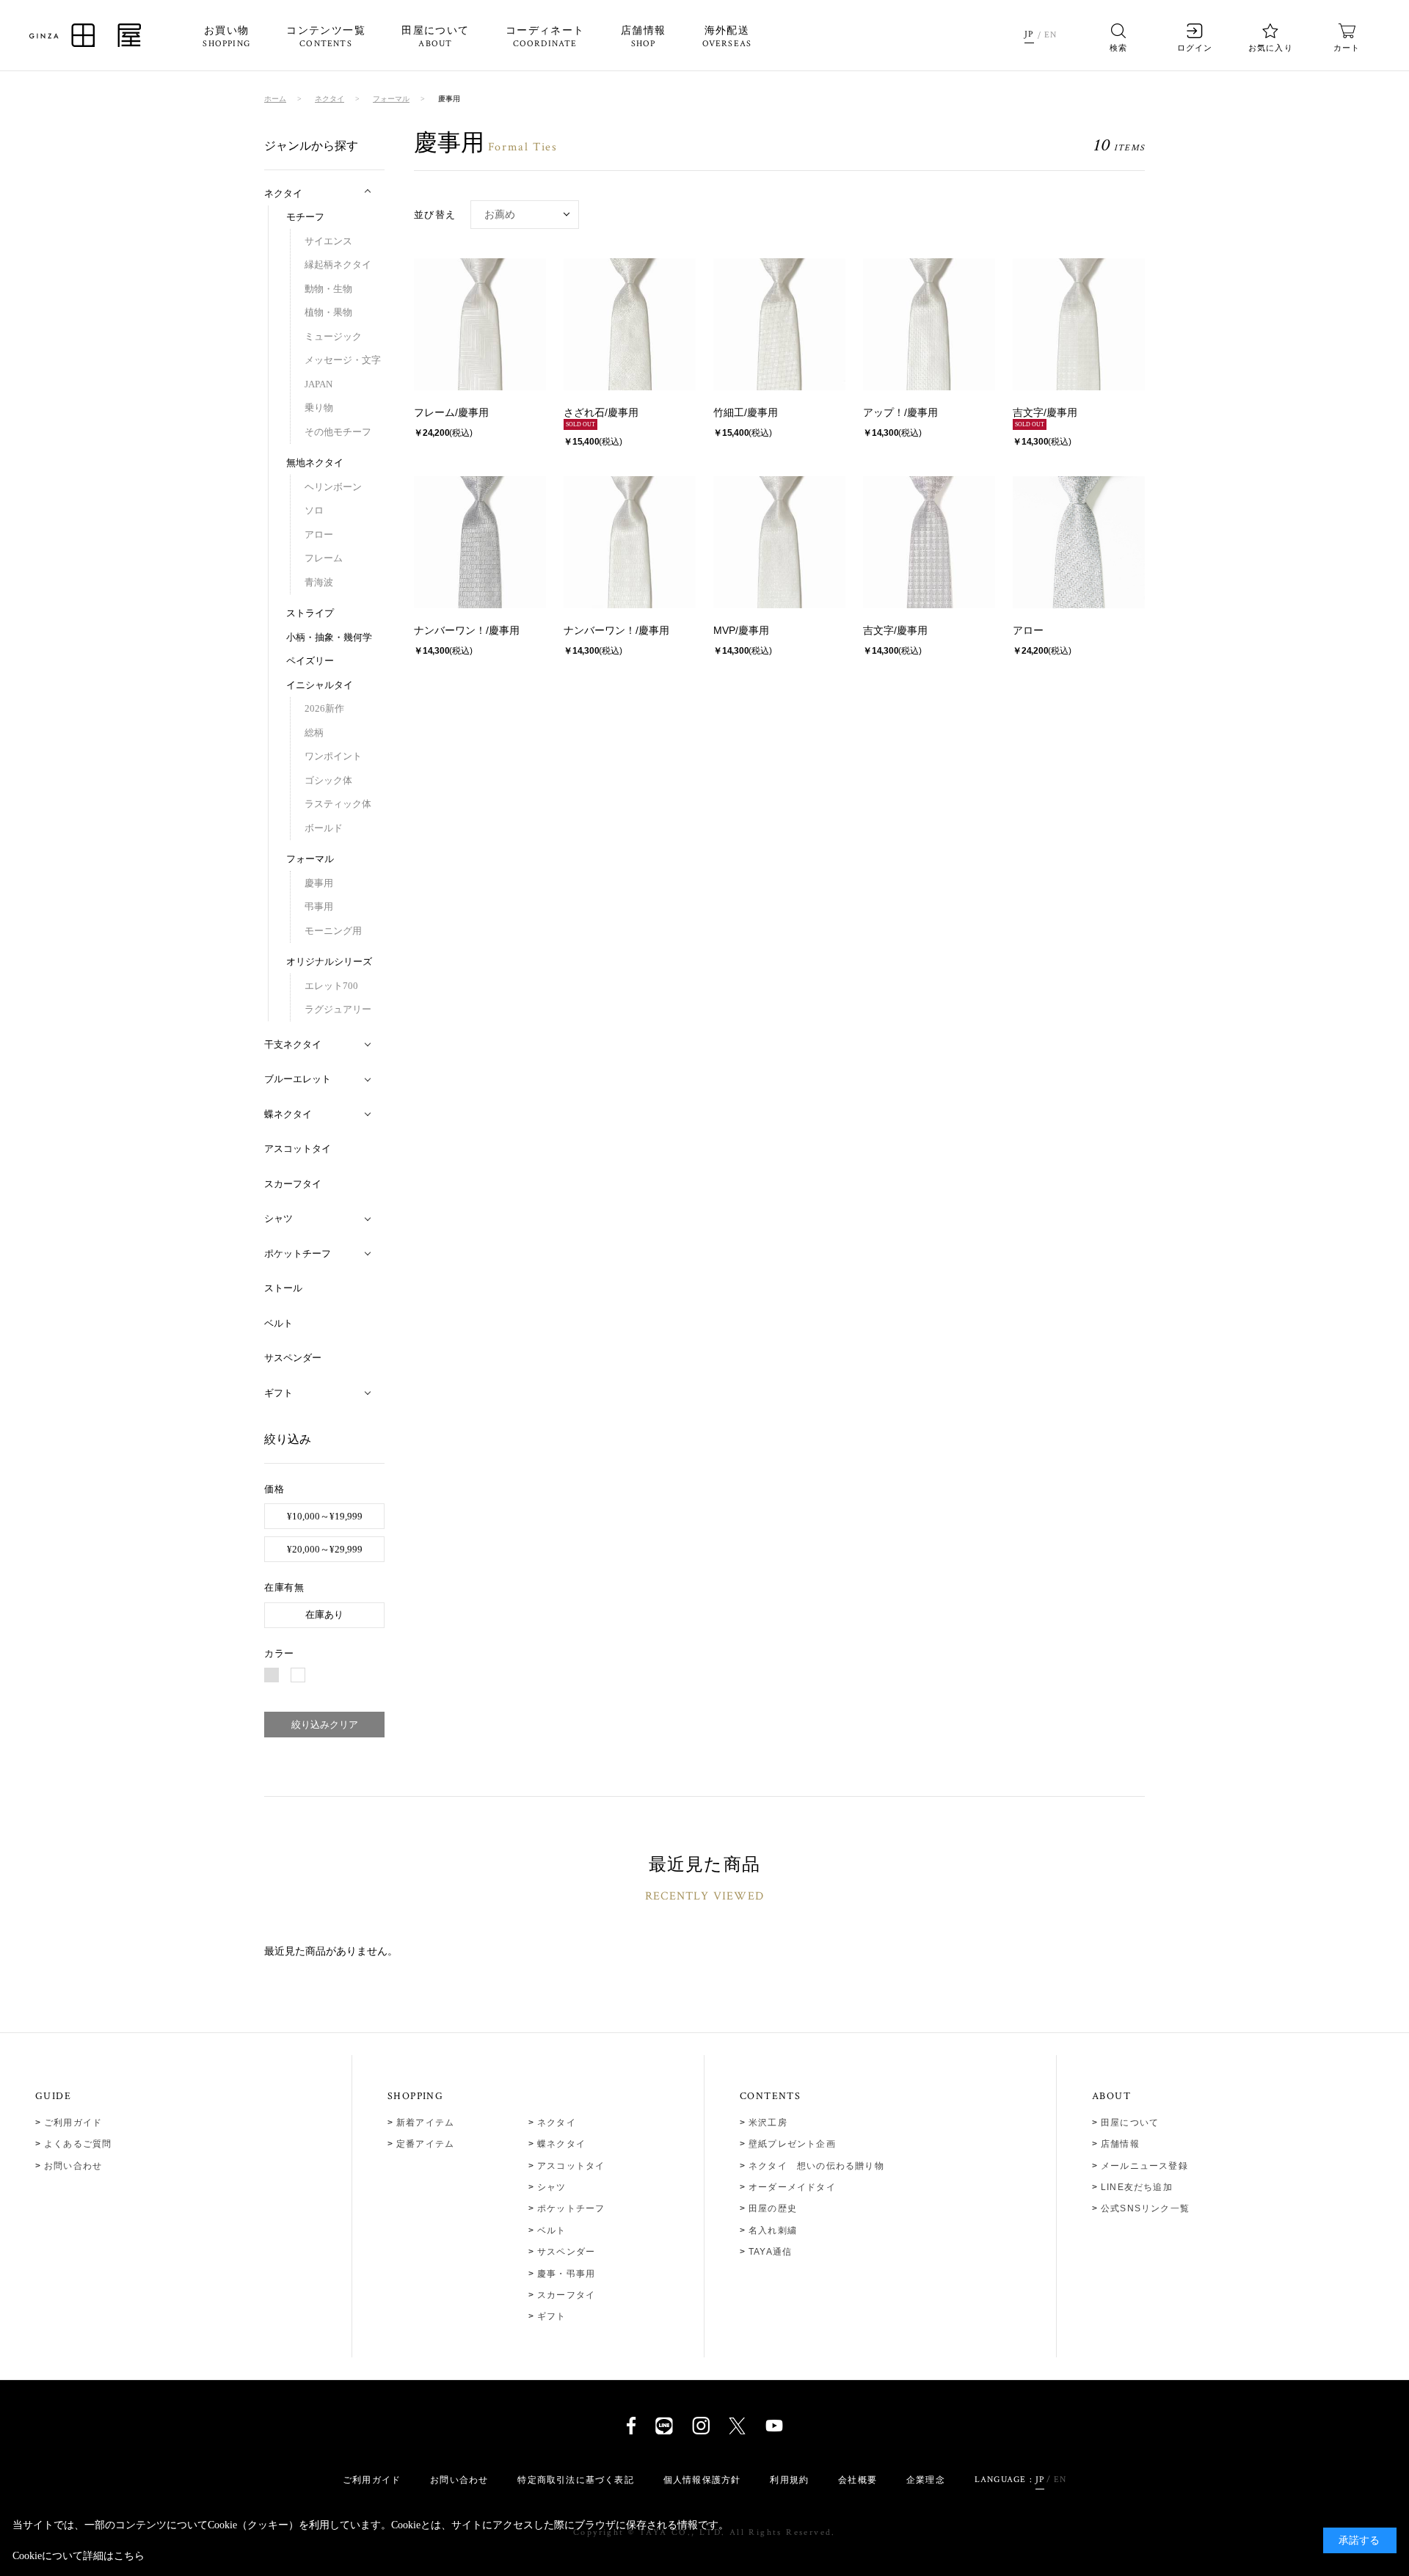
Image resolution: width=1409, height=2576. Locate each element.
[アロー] (1079, 542)
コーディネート (545, 37)
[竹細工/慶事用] (779, 324)
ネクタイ (557, 2123)
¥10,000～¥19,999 (325, 1516)
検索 (1118, 48)
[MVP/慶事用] (779, 542)
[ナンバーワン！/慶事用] (480, 542)
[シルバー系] (272, 1675)
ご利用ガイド (73, 2123)
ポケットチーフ (571, 2208)
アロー (1028, 630)
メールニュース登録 (1144, 2166)
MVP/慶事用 (741, 630)
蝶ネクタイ (561, 2144)
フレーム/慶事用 (451, 412)
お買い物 (226, 37)
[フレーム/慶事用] (480, 324)
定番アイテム (425, 2144)
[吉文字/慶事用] (1079, 324)
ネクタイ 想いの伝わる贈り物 (816, 2166)
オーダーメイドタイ (792, 2187)
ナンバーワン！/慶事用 (467, 630)
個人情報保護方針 (702, 2480)
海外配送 (727, 37)
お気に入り (1271, 48)
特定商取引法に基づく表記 (575, 2480)
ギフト (552, 2316)
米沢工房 (768, 2123)
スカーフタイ (566, 2295)
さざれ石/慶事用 (601, 412)
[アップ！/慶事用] (929, 324)
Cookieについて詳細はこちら (79, 2556)
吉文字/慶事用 (1045, 412)
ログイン (1195, 48)
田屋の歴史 (773, 2208)
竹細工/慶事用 (746, 412)
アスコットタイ (571, 2166)
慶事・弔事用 (566, 2274)
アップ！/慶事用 (900, 412)
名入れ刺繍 (773, 2230)
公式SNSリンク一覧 (1145, 2208)
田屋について (435, 37)
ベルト (552, 2230)
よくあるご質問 (78, 2144)
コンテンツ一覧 (326, 37)
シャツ (552, 2187)
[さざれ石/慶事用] (630, 324)
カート (1347, 48)
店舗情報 (644, 37)
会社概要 (858, 2480)
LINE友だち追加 (1137, 2187)
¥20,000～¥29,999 (325, 1549)
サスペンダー (566, 2252)
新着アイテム (425, 2123)
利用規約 (789, 2480)
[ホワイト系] (298, 1675)
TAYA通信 (770, 2252)
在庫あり (324, 1614)
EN (1051, 35)
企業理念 (926, 2480)
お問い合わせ (73, 2166)
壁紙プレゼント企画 (792, 2144)
